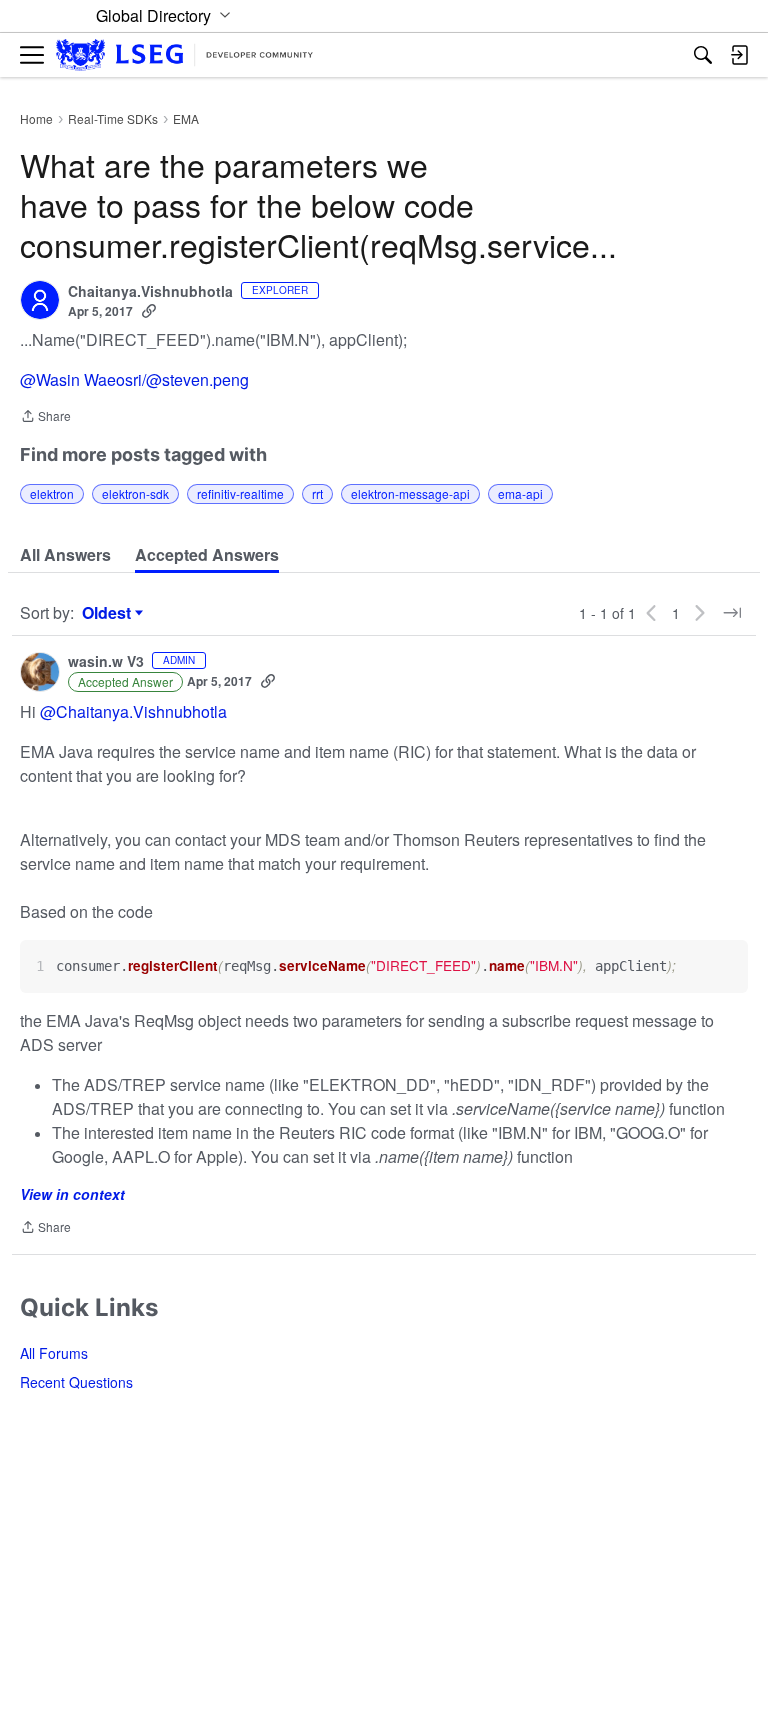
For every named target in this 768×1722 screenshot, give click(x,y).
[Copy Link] (149, 311)
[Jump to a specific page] (732, 613)
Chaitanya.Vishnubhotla (150, 292)
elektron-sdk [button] (135, 493)
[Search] (703, 55)
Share (45, 417)
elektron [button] (52, 493)
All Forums (54, 1353)
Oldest (109, 613)
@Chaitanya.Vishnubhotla (133, 711)
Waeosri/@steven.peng (166, 379)
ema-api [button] (520, 493)
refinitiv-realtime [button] (240, 493)
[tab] (65, 555)
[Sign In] (739, 55)
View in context (72, 1194)
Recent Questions (76, 1382)
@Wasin (50, 379)
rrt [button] (317, 493)
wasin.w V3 (106, 662)
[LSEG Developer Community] (184, 55)
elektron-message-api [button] (410, 493)
